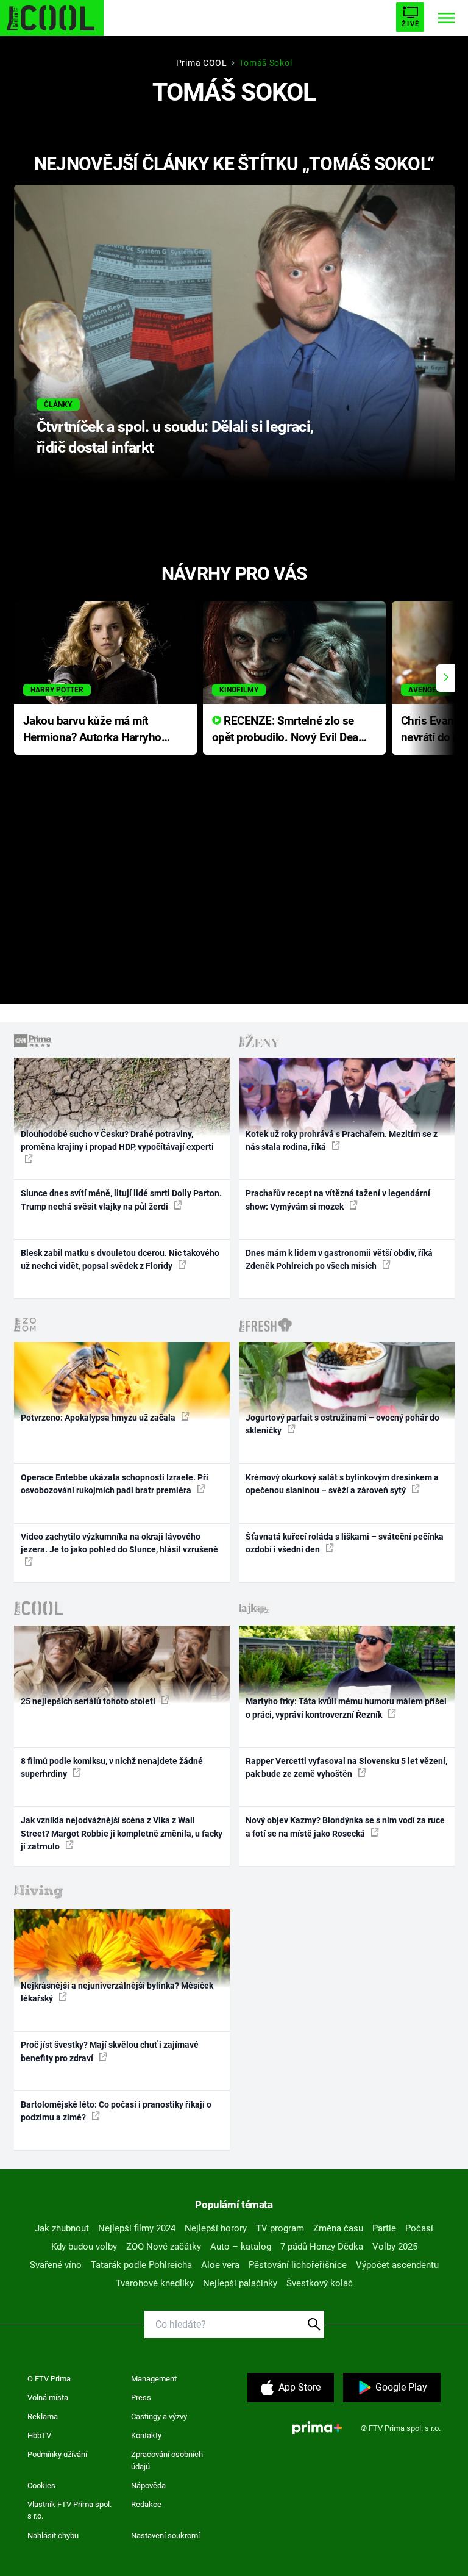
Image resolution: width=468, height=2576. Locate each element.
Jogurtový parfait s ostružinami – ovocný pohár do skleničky (342, 1424)
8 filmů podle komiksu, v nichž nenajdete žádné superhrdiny (112, 1767)
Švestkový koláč (320, 2283)
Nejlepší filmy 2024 (137, 2228)
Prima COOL (202, 63)
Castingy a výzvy (159, 2416)
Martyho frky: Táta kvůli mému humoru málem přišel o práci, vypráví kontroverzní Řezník (346, 1708)
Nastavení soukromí (165, 2535)
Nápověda (148, 2485)
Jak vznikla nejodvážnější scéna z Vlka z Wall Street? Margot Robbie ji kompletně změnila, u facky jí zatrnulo (122, 1833)
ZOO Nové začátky (164, 2247)
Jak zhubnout (62, 2228)
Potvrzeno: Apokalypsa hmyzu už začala (99, 1418)
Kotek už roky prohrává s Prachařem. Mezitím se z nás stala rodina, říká (342, 1140)
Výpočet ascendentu (397, 2265)
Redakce (146, 2504)
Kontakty (146, 2435)
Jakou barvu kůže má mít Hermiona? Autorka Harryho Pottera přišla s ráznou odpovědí (92, 730)
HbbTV (39, 2435)
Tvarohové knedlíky (155, 2283)
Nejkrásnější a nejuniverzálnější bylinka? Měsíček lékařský (117, 1992)
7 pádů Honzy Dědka (322, 2247)
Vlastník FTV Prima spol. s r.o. (69, 2510)
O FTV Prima (49, 2379)
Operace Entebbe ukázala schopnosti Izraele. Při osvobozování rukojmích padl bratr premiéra (115, 1484)
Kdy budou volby (84, 2247)
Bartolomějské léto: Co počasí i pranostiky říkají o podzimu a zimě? (116, 2111)
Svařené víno (56, 2265)
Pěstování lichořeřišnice (298, 2265)
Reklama (43, 2416)
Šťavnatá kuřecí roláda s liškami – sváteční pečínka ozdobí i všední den (345, 1543)
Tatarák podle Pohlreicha (141, 2265)
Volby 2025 (395, 2247)
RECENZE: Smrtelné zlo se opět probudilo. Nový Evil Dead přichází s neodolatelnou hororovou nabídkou (289, 730)
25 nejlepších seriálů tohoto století (89, 1701)
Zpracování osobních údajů (167, 2460)
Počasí (419, 2228)
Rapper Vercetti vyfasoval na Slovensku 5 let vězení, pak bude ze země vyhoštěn (346, 1767)
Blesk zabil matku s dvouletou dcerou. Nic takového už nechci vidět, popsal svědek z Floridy (120, 1259)
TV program (280, 2228)
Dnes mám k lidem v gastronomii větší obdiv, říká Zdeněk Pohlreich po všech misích (339, 1259)
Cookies (41, 2485)
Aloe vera (220, 2265)
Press (141, 2398)
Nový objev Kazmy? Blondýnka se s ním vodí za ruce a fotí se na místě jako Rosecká (345, 1827)
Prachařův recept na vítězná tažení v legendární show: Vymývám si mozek (338, 1200)
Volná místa (48, 2398)
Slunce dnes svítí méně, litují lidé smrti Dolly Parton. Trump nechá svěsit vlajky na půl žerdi (121, 1200)
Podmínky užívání (57, 2454)
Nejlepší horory (216, 2228)
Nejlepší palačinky (240, 2283)
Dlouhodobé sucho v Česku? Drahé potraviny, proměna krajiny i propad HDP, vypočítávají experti (117, 1140)
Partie (384, 2228)
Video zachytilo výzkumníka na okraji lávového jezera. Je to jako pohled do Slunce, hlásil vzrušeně (119, 1543)
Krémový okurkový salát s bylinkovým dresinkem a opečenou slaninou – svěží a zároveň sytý (342, 1484)
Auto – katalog (241, 2247)
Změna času (338, 2228)
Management (154, 2379)
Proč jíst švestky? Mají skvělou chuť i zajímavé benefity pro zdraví (110, 2051)
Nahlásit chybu (53, 2535)
